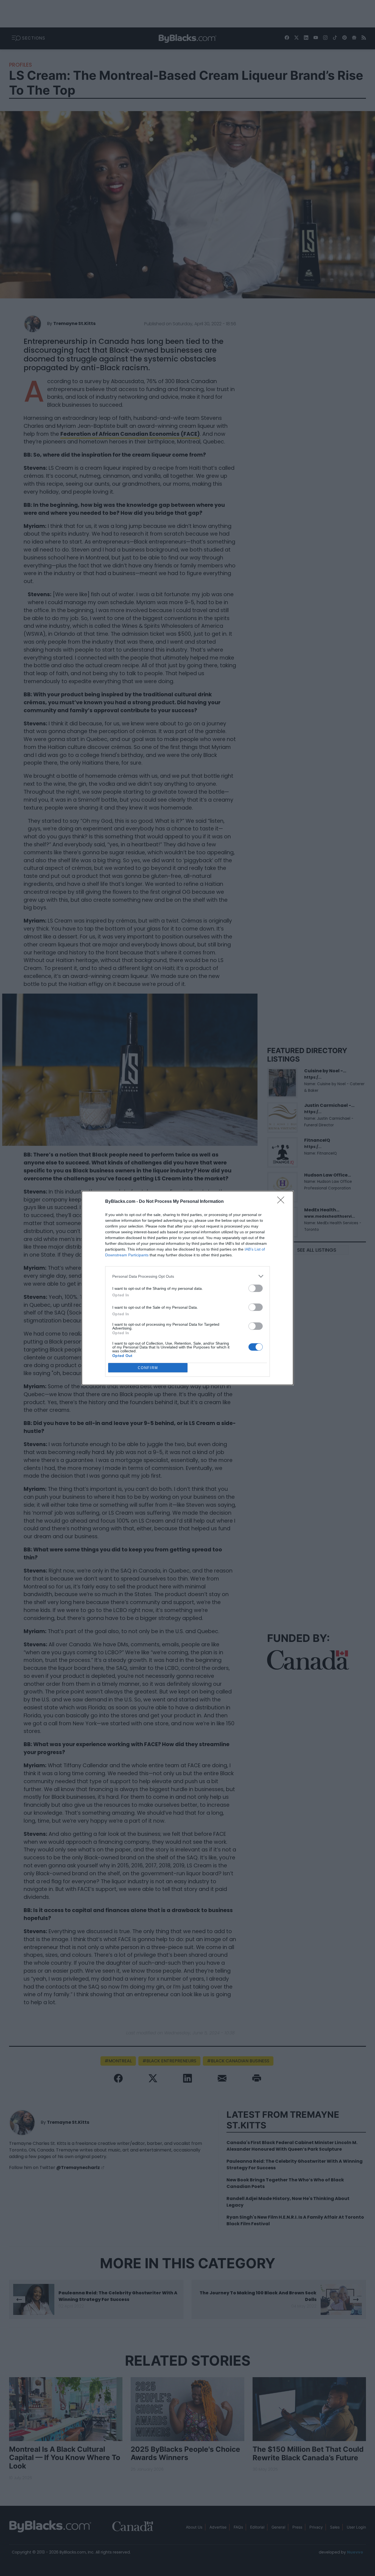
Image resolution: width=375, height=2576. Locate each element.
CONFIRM (148, 1368)
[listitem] (187, 1276)
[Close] (282, 1202)
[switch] (256, 1288)
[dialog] (187, 1288)
